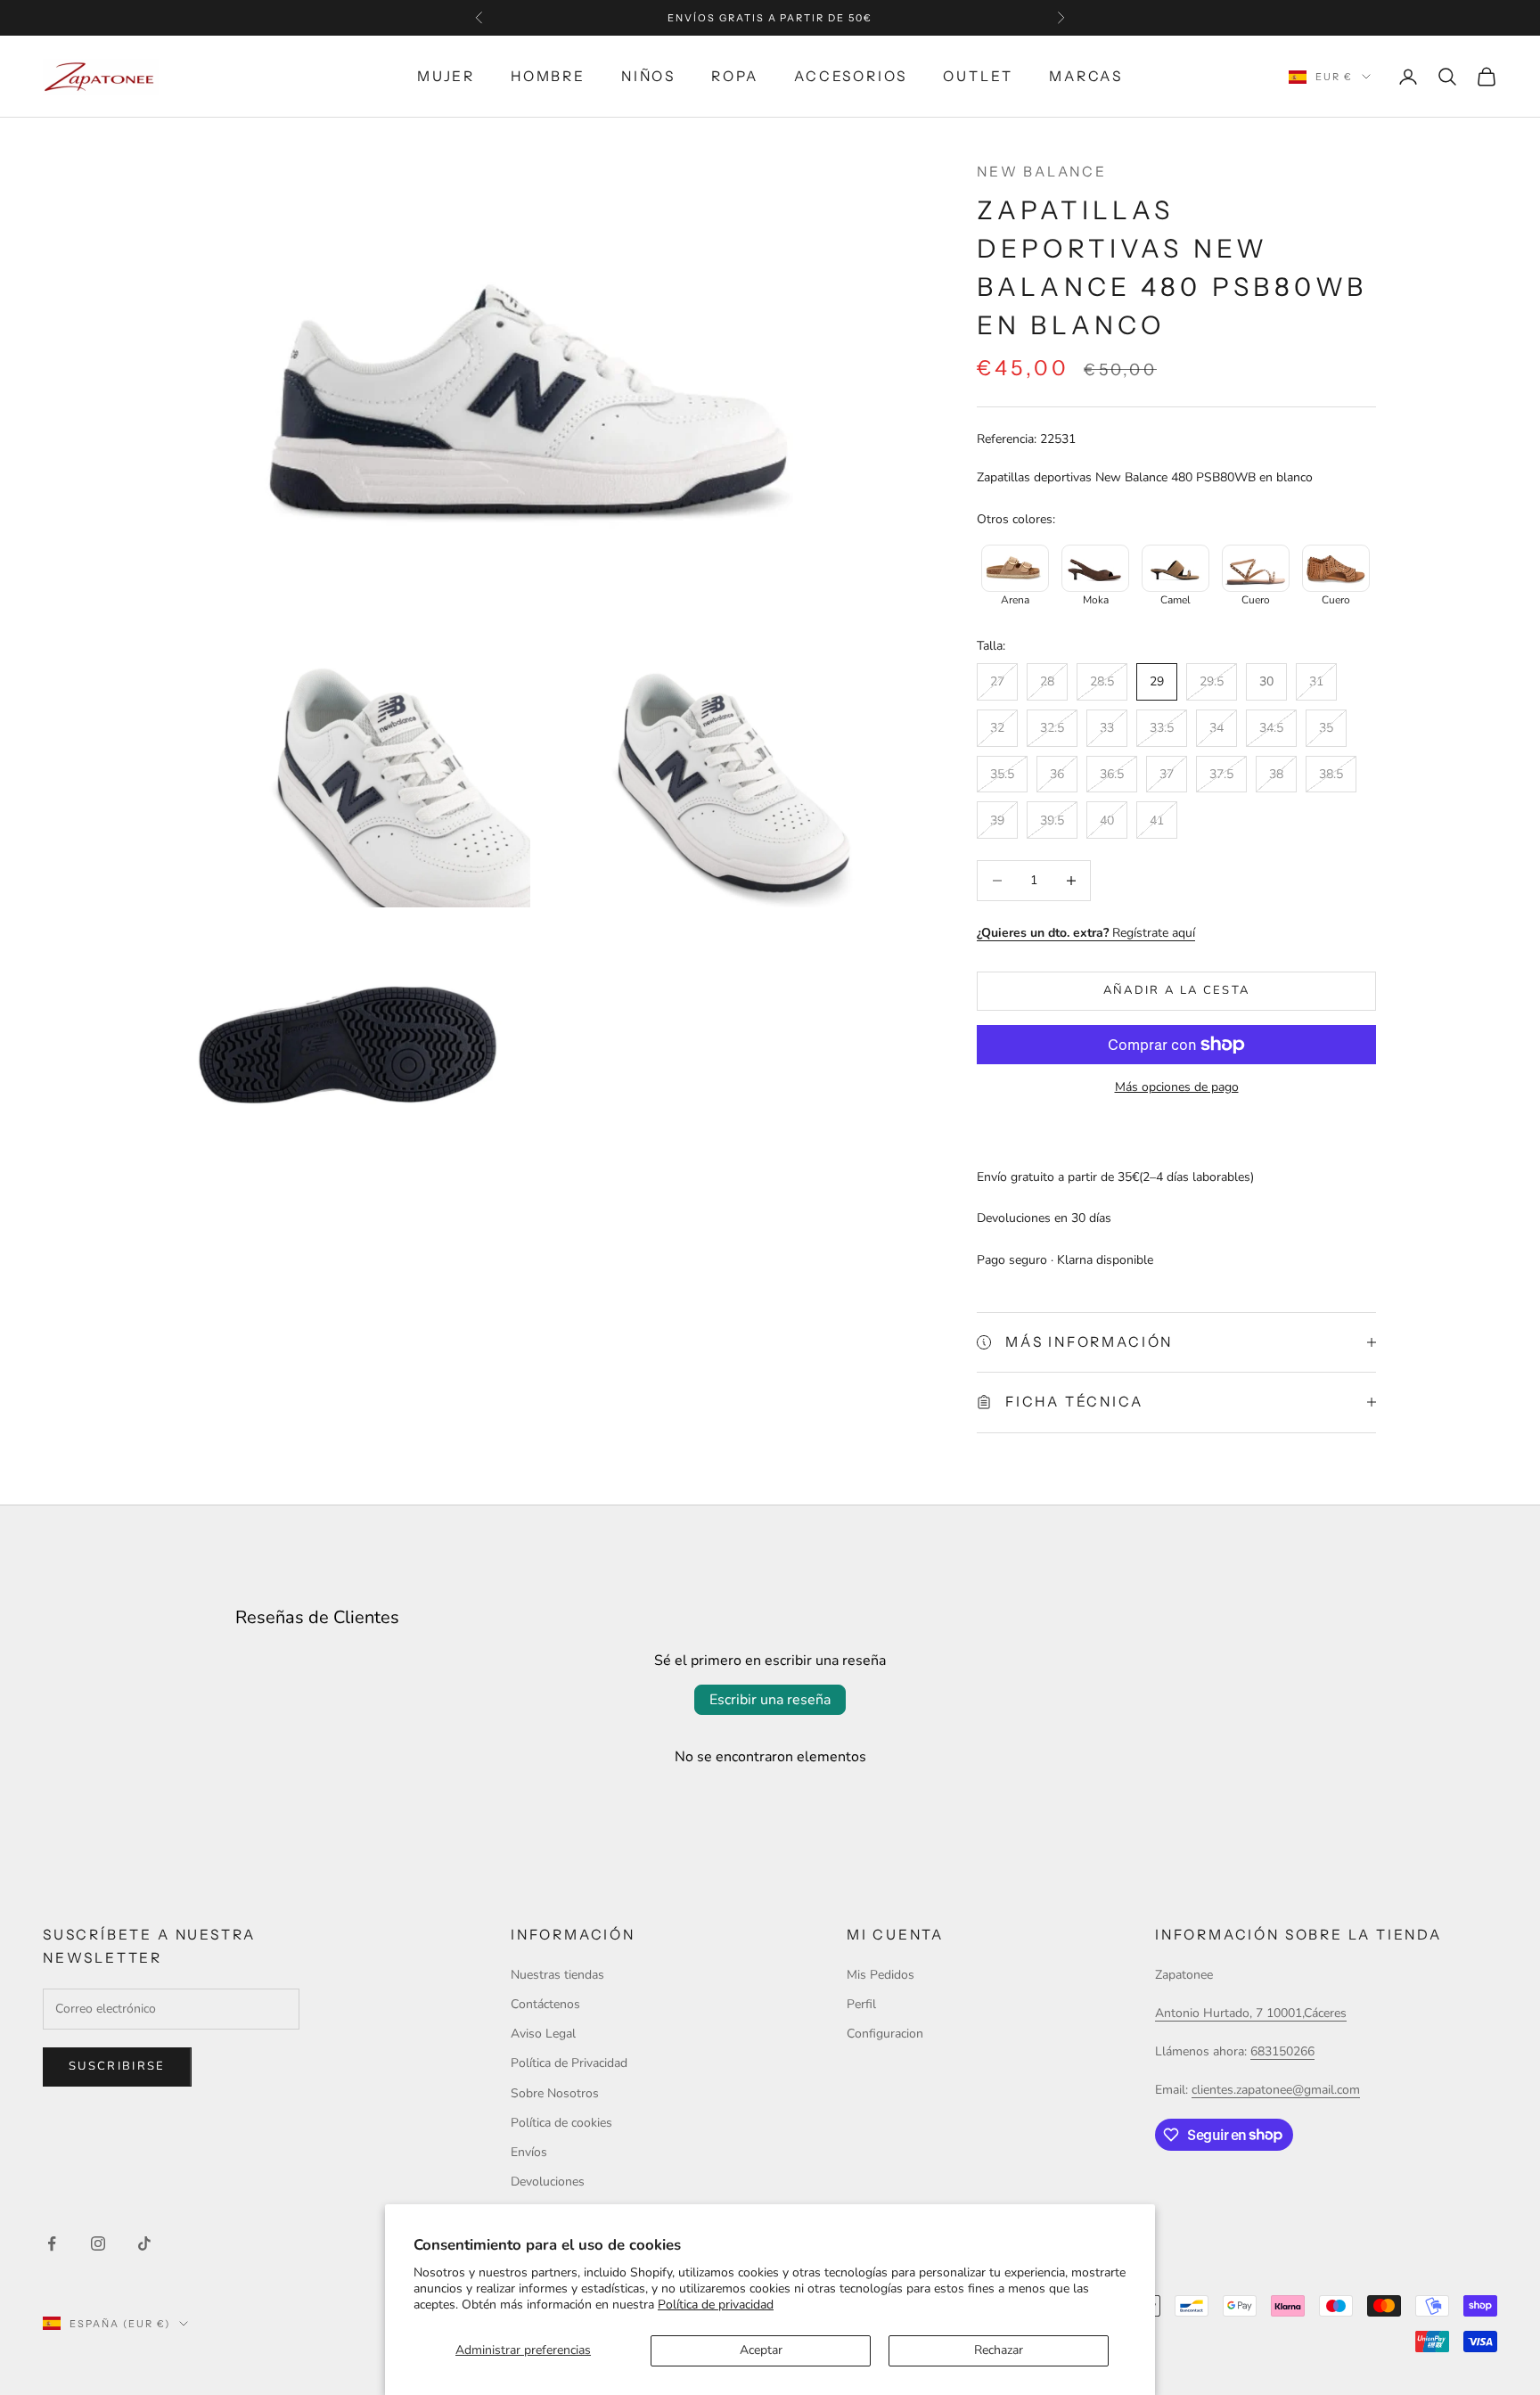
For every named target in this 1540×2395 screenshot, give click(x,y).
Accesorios (851, 76)
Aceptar (761, 2350)
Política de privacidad (716, 2305)
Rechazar (999, 2350)
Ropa (735, 76)
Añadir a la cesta (1177, 990)
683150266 (1282, 2051)
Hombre (548, 76)
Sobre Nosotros (555, 2093)
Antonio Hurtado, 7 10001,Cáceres (1251, 2013)
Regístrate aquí (1086, 933)
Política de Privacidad (569, 2063)
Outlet (978, 76)
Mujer (446, 76)
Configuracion (885, 2034)
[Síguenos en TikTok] (144, 2243)
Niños (648, 76)
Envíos (529, 2152)
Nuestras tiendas (557, 1975)
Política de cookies (561, 2123)
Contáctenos (545, 2004)
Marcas (1086, 76)
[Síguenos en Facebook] (52, 2243)
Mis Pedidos (881, 1975)
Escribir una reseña (770, 1700)
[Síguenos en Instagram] (98, 2243)
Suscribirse (117, 2066)
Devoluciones (548, 2182)
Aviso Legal (543, 2034)
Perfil (861, 2004)
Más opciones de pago (1177, 1087)
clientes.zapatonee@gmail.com (1276, 2090)
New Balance (1042, 172)
